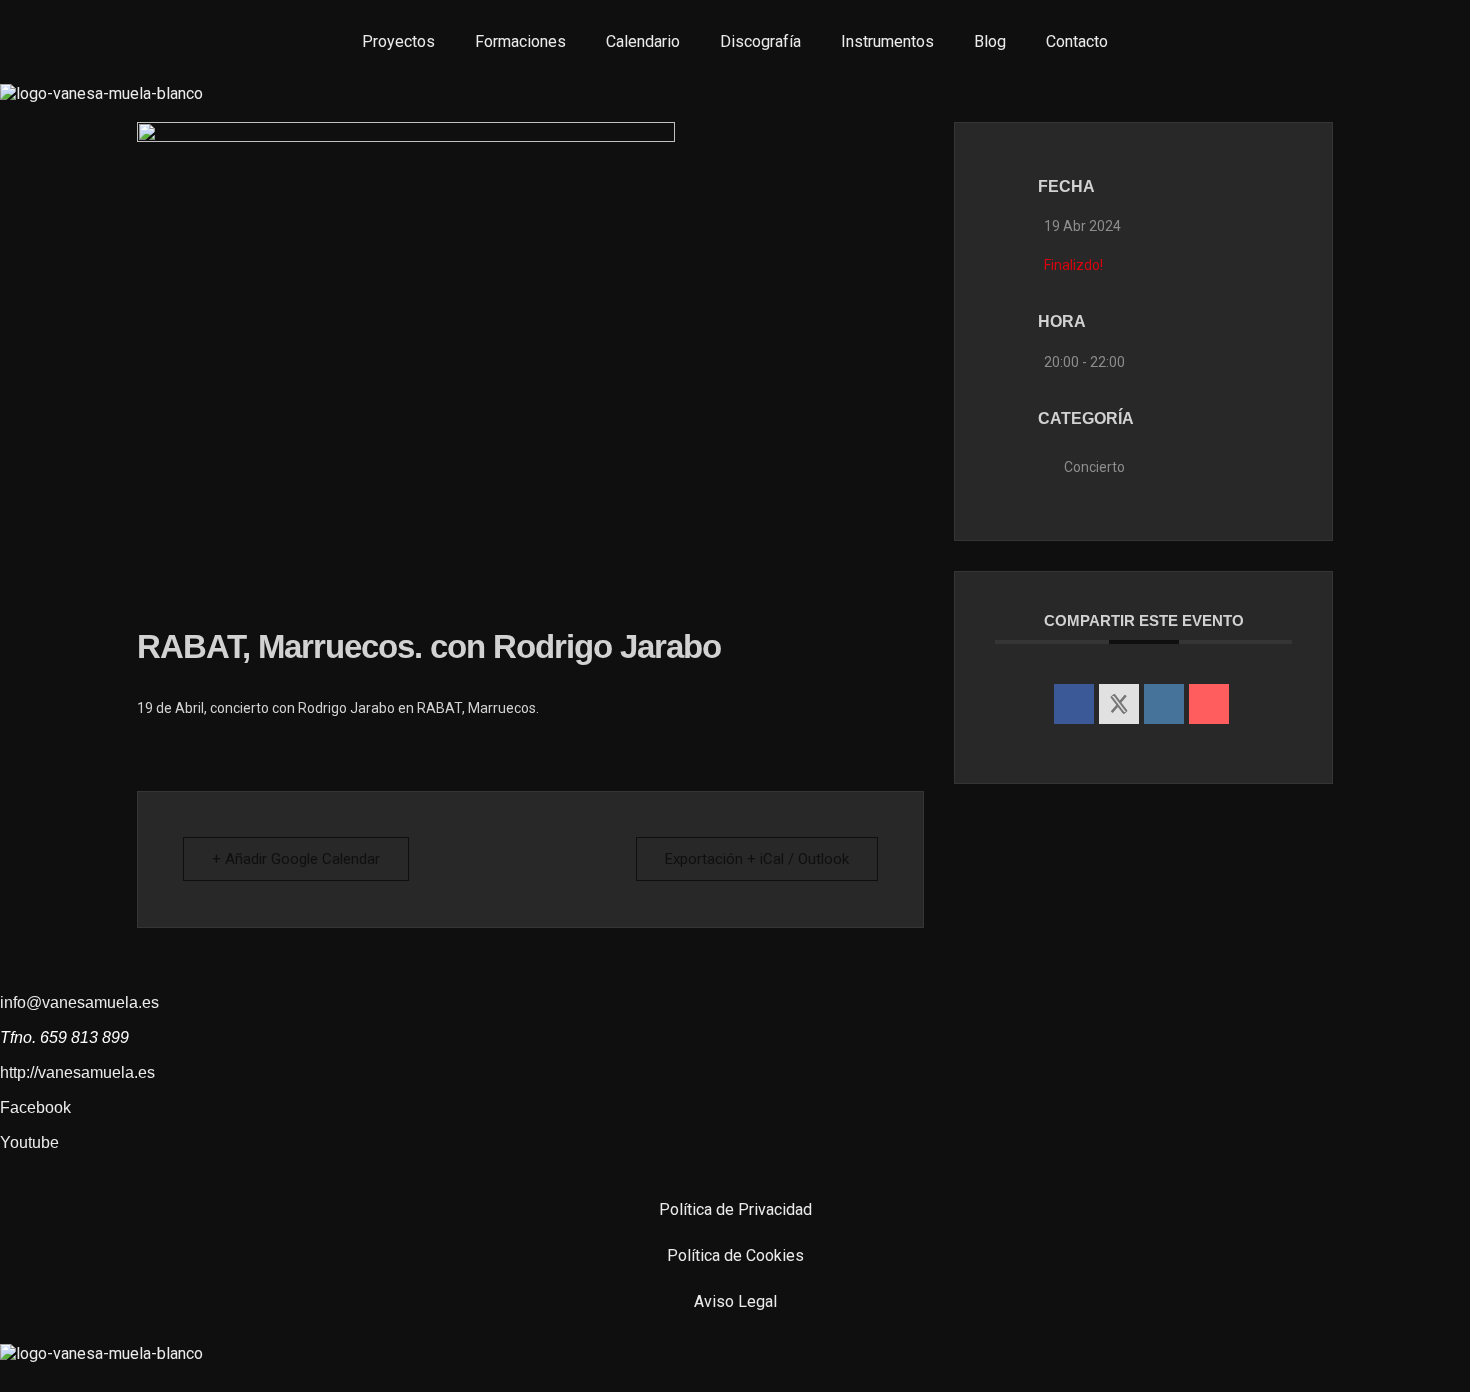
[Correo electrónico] (1209, 704)
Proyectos (398, 41)
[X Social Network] (1119, 704)
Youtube (29, 1142)
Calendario (643, 41)
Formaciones (520, 41)
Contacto (1077, 41)
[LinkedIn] (1164, 704)
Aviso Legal (735, 1301)
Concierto (1094, 467)
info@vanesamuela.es (79, 1002)
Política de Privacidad (735, 1209)
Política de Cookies (735, 1255)
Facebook (35, 1107)
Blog (990, 41)
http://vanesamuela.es (77, 1072)
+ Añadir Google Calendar (296, 859)
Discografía (760, 41)
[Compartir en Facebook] (1074, 704)
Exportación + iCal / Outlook (757, 859)
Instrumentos (887, 41)
